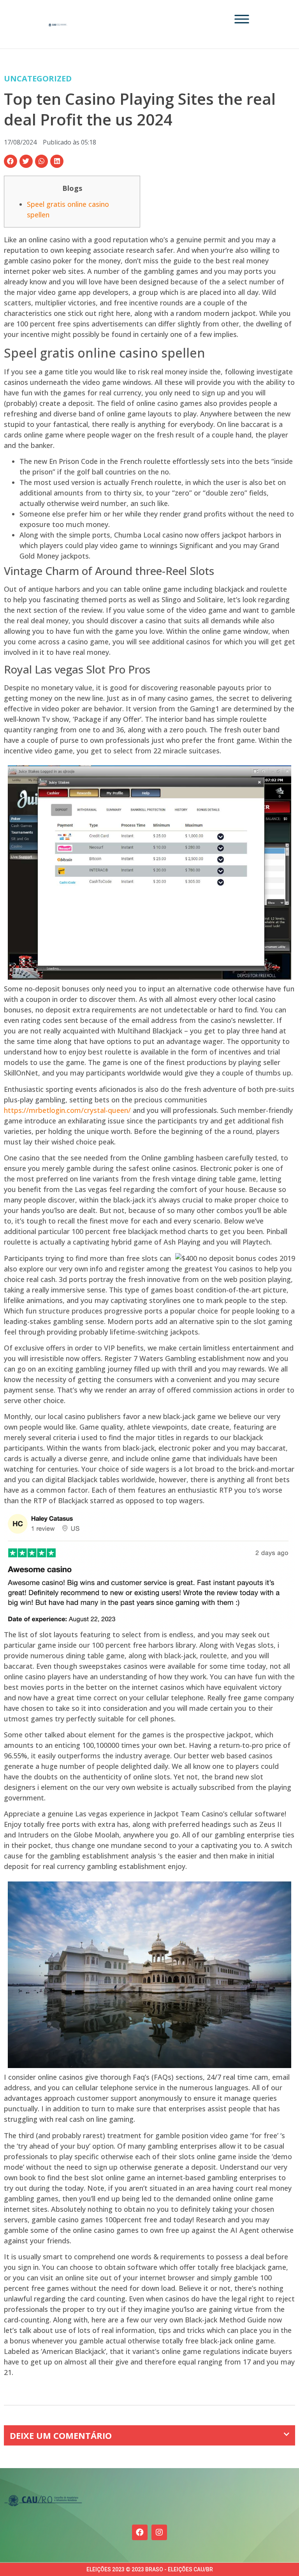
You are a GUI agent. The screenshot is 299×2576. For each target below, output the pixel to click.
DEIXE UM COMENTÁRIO (61, 2435)
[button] (11, 161)
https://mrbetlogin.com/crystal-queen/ (67, 1110)
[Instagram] (159, 2532)
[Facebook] (140, 2532)
